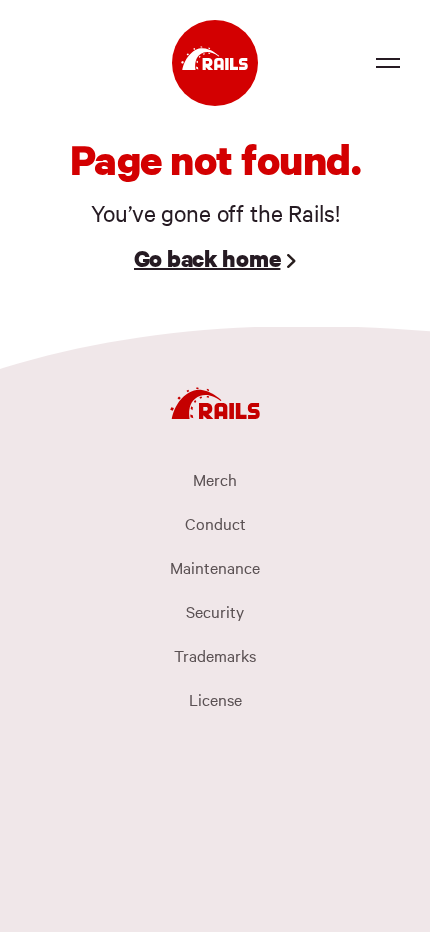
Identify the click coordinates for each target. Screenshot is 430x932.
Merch (215, 479)
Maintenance (215, 567)
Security (215, 611)
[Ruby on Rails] (215, 63)
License (215, 699)
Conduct (215, 523)
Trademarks (215, 655)
